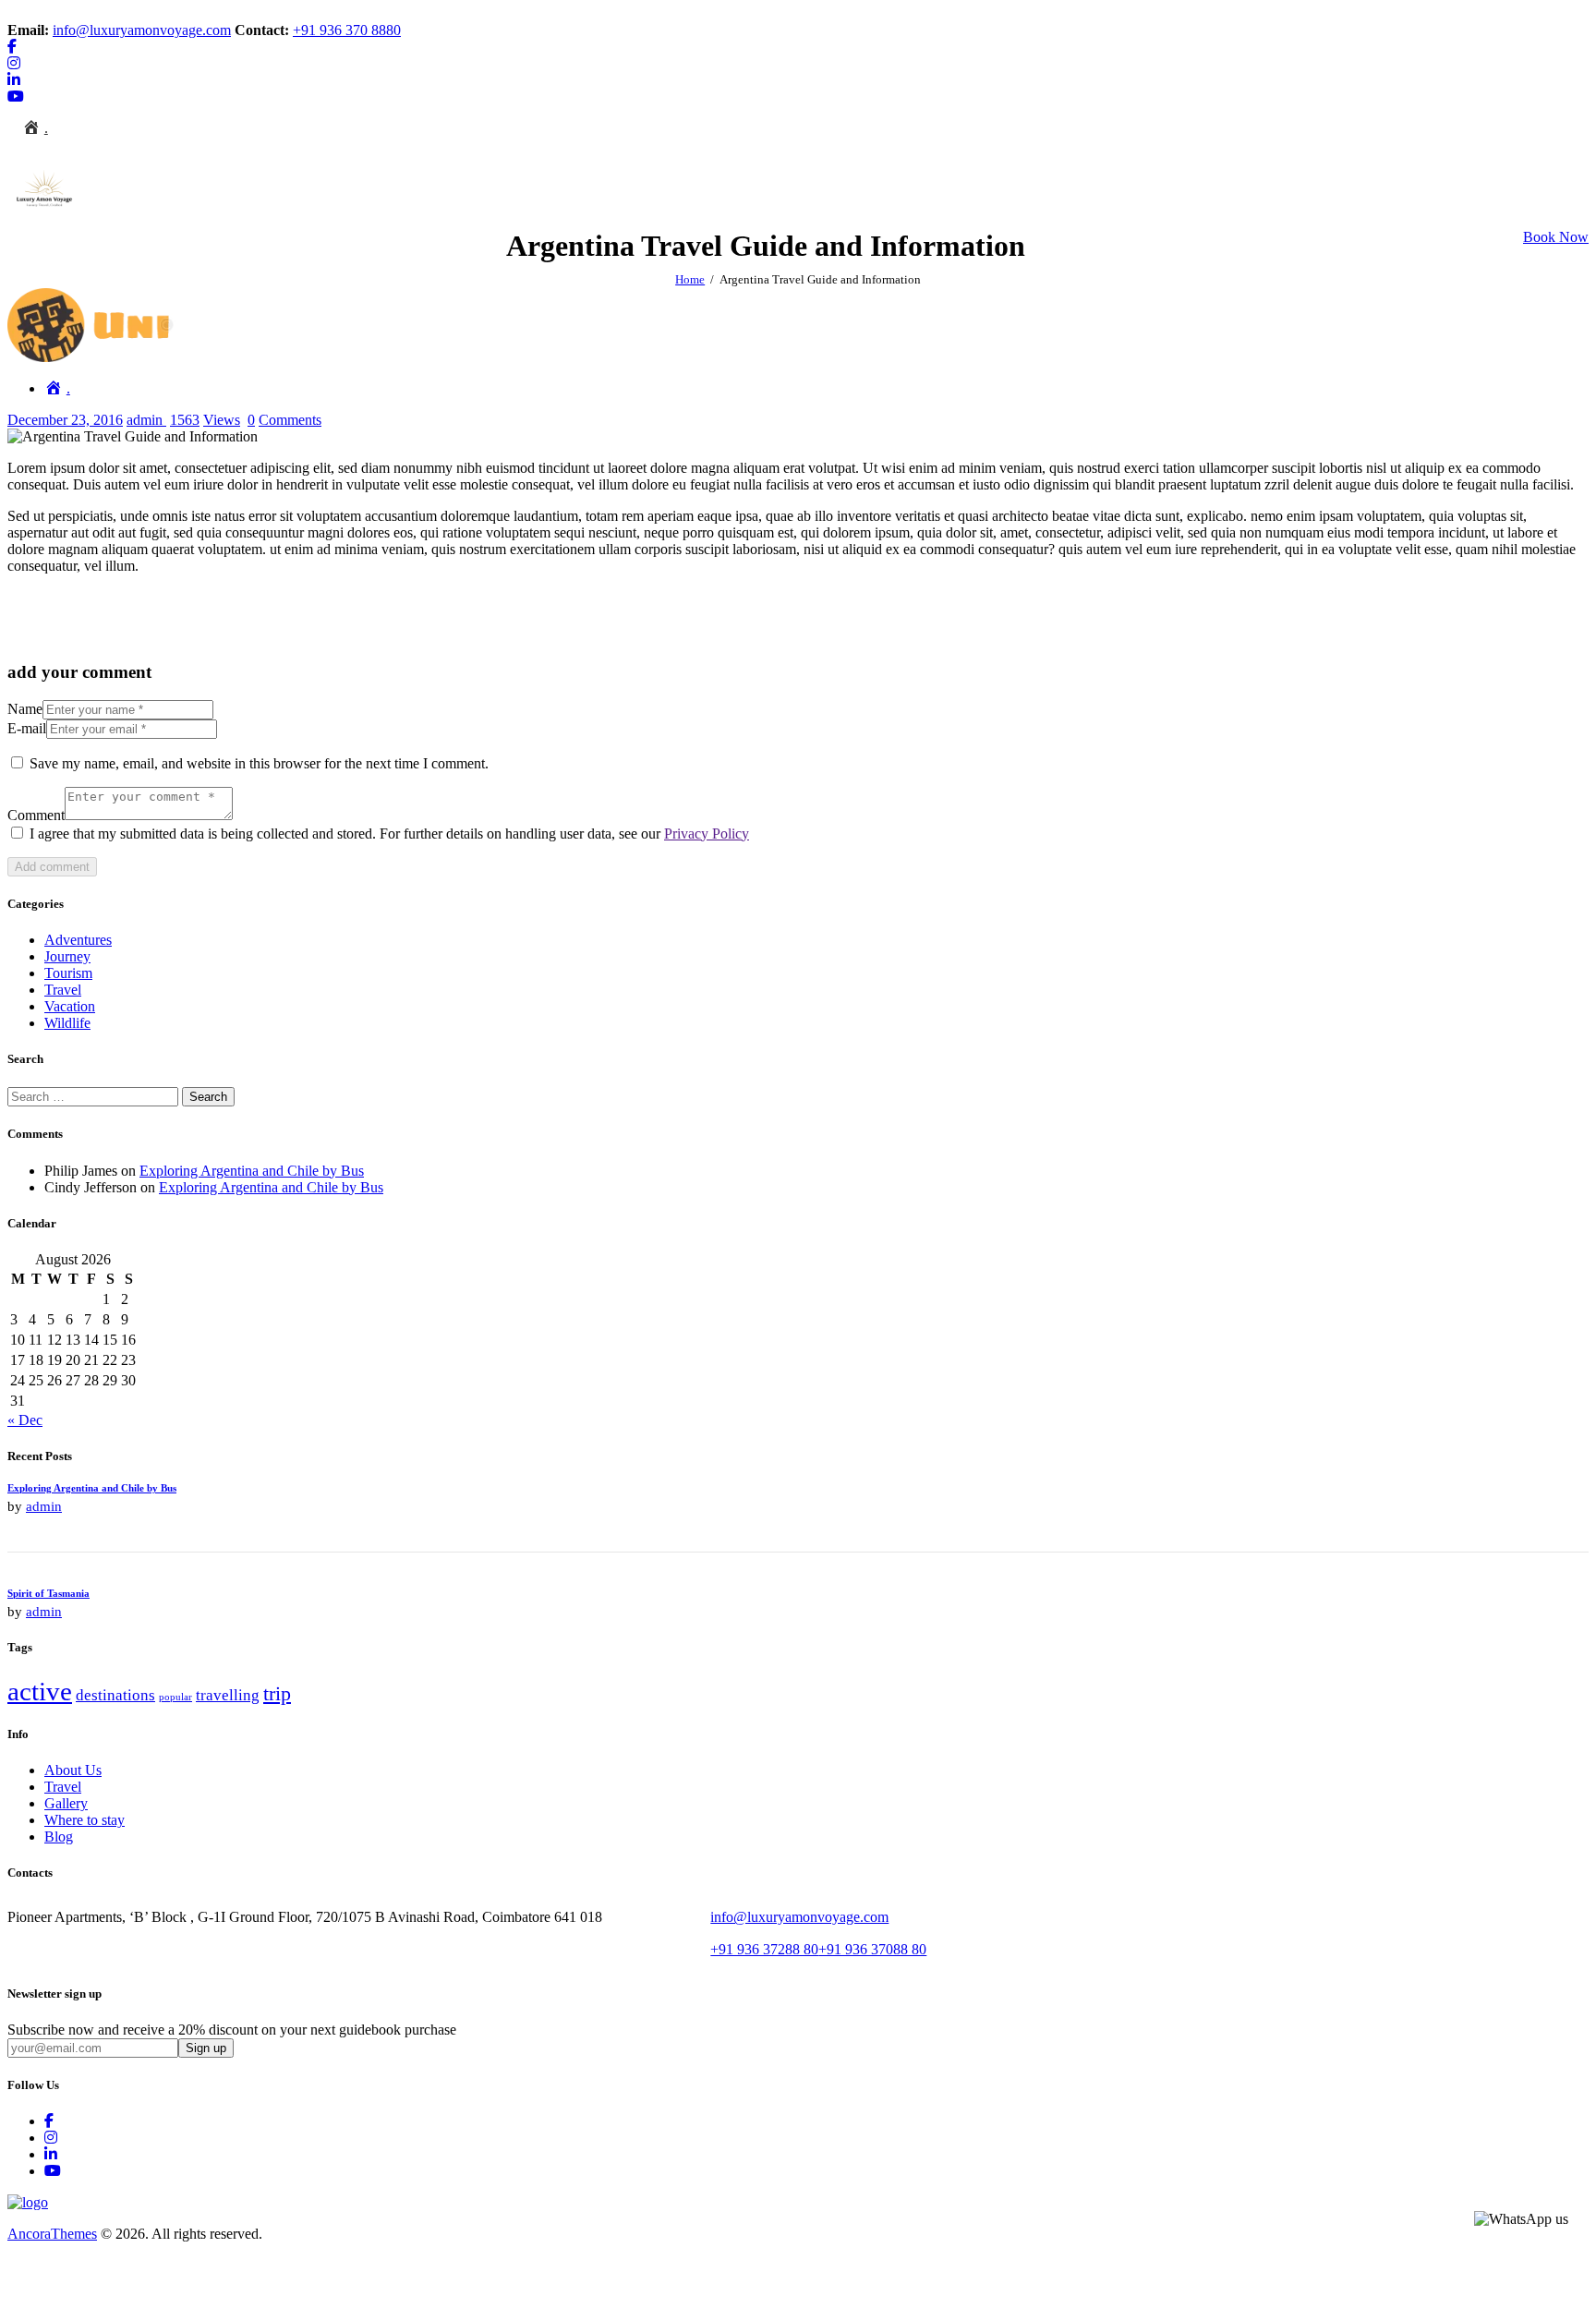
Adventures (78, 940)
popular (175, 1697)
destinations (115, 1695)
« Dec (25, 1420)
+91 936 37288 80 (764, 1949)
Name (25, 709)
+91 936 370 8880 (347, 30)
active (40, 1691)
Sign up (206, 2048)
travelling (228, 1695)
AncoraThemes (52, 2234)
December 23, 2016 (65, 420)
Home (690, 279)
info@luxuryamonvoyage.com (142, 30)
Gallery (66, 1803)
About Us (73, 1770)
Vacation (70, 1006)
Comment (36, 815)
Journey (67, 956)
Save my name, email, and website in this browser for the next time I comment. (259, 763)
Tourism (68, 973)
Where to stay (85, 1820)
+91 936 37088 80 (872, 1949)
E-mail (27, 728)
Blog (59, 1837)
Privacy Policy (707, 834)
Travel (63, 990)
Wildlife (67, 1023)
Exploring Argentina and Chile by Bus (252, 1171)
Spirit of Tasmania (48, 1593)
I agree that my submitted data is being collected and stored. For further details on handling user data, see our (389, 834)
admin (146, 420)
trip (277, 1694)
